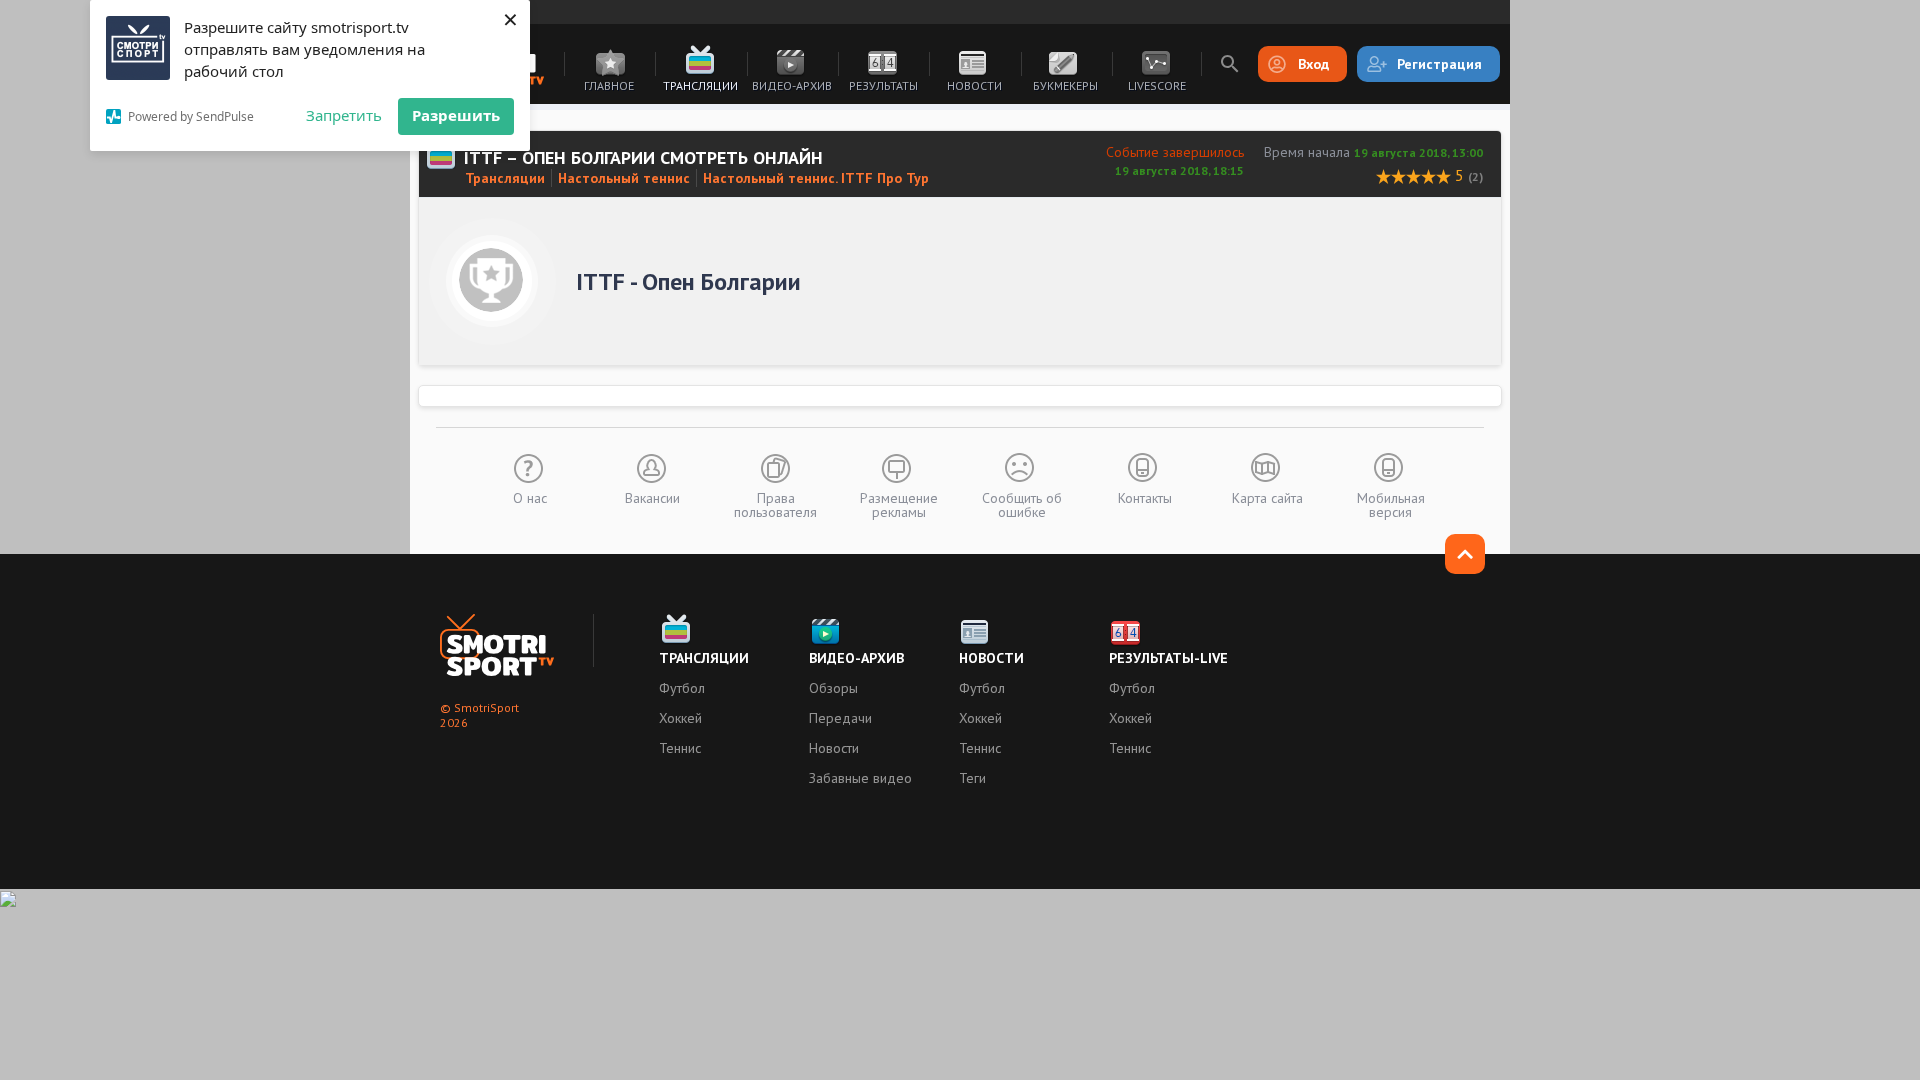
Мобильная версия (1391, 504)
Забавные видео (860, 778)
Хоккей (680, 718)
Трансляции (700, 85)
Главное (609, 85)
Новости (974, 85)
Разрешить (456, 115)
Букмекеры (1065, 85)
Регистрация (1439, 64)
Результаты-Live (1168, 658)
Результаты (883, 85)
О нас (530, 497)
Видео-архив (792, 85)
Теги (972, 778)
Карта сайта (1267, 497)
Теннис (680, 748)
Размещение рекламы (899, 504)
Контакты (1145, 497)
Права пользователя (775, 504)
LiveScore (1157, 85)
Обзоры (833, 688)
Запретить (344, 115)
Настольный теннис (624, 178)
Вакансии (652, 497)
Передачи (840, 718)
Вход (1313, 64)
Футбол (682, 688)
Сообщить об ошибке (1022, 504)
